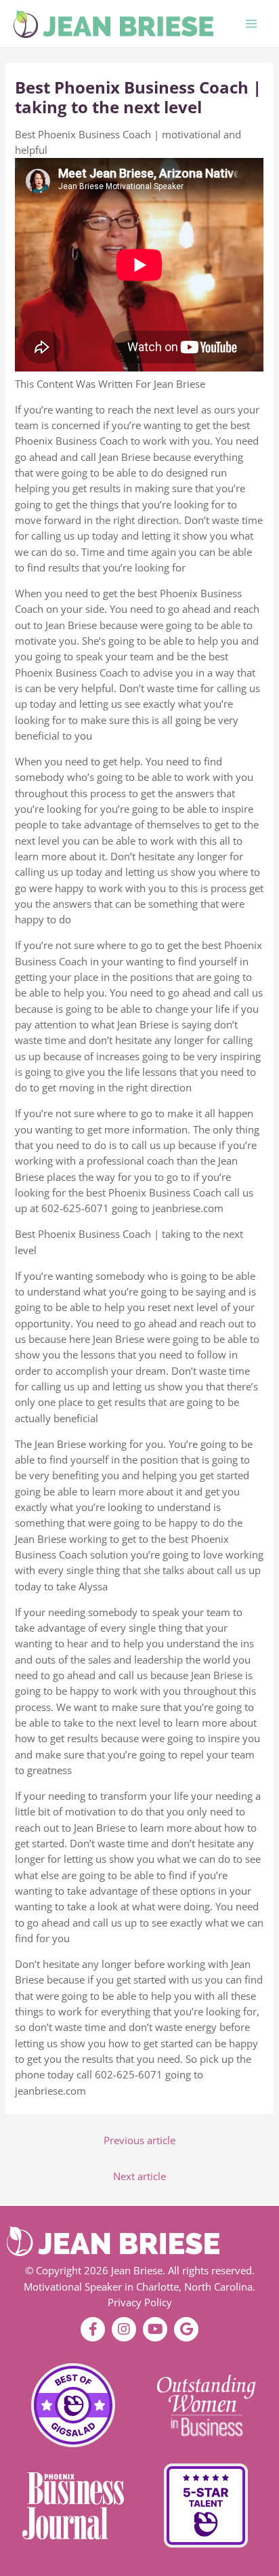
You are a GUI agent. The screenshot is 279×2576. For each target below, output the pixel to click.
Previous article (139, 2140)
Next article (139, 2176)
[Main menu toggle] (251, 24)
